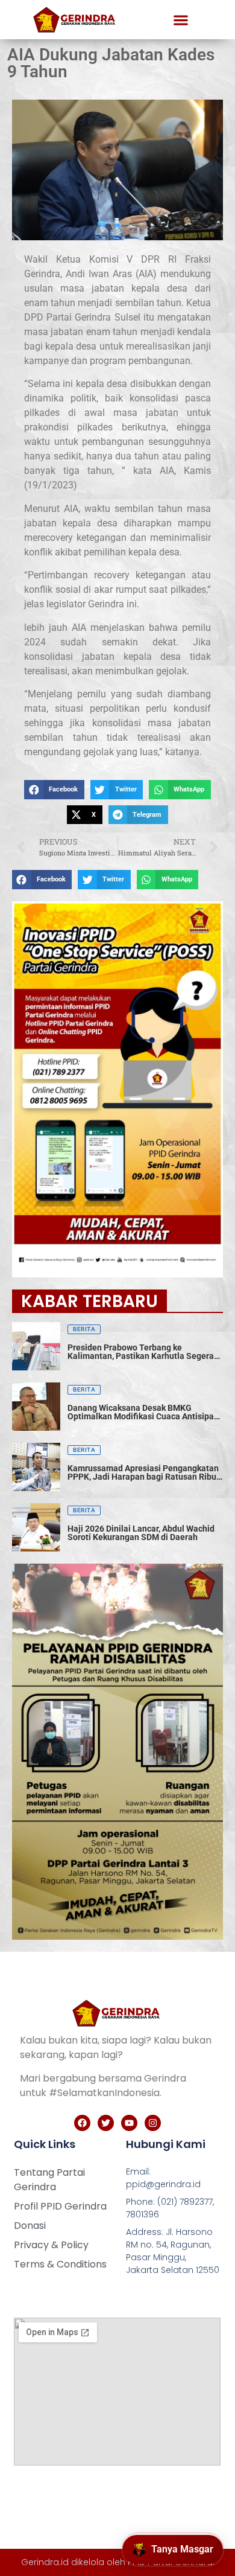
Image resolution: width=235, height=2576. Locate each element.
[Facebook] (82, 2123)
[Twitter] (106, 2123)
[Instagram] (153, 2123)
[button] (181, 20)
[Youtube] (129, 2123)
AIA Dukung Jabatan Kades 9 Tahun (111, 63)
